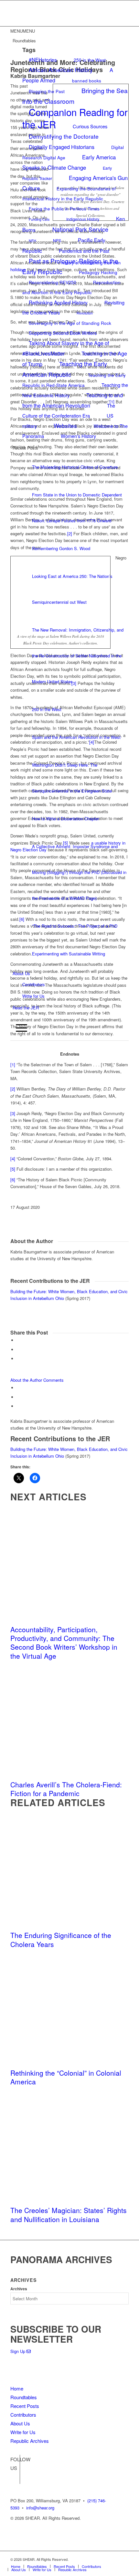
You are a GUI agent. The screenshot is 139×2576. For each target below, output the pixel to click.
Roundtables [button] (24, 41)
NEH (32, 241)
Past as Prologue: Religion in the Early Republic (70, 266)
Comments (53, 1380)
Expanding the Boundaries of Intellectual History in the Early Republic (69, 193)
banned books (87, 80)
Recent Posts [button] (25, 448)
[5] (13, 1169)
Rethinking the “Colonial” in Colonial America (66, 2077)
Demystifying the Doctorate (64, 136)
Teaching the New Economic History (75, 390)
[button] (23, 31)
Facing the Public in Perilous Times (64, 208)
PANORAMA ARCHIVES (61, 2259)
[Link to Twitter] (15, 2479)
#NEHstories (43, 59)
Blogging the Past (47, 91)
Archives (19, 2289)
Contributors (34, 984)
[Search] (15, 1017)
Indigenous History (83, 219)
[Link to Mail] (124, 2559)
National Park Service (80, 229)
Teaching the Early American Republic (65, 369)
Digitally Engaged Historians (62, 147)
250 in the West (90, 60)
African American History (61, 70)
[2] (13, 1089)
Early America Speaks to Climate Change (69, 162)
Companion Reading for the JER (75, 118)
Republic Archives (30, 2441)
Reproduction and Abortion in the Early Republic (71, 287)
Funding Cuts (39, 219)
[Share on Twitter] (18, 1350)
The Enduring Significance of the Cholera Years (61, 1939)
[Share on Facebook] (18, 1340)
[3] (13, 1113)
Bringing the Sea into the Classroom (75, 96)
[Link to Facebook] (15, 2469)
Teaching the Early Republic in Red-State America (74, 380)
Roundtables (24, 2397)
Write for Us (33, 996)
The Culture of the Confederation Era (69, 410)
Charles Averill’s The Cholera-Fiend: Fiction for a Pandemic (66, 1789)
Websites (65, 426)
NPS (57, 240)
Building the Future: (29, 1291)
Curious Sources (90, 126)
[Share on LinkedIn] (18, 1359)
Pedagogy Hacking (98, 272)
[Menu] (20, 1028)
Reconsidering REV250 (53, 282)
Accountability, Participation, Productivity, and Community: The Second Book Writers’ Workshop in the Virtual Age (64, 1643)
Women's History (78, 436)
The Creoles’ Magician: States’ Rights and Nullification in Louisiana (69, 2214)
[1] (13, 1064)
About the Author (26, 1380)
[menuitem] (71, 1018)
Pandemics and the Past (84, 251)
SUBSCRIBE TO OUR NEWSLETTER (56, 2334)
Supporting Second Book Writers (63, 333)
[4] (13, 1159)
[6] (13, 1180)
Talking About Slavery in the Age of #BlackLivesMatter (66, 348)
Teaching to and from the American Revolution (73, 400)
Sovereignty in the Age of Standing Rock (70, 323)
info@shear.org (40, 2508)
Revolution (85, 313)
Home (17, 2388)
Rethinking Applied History (58, 302)
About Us (21, 973)
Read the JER (26, 1008)
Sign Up (18, 2351)
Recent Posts (25, 2406)
